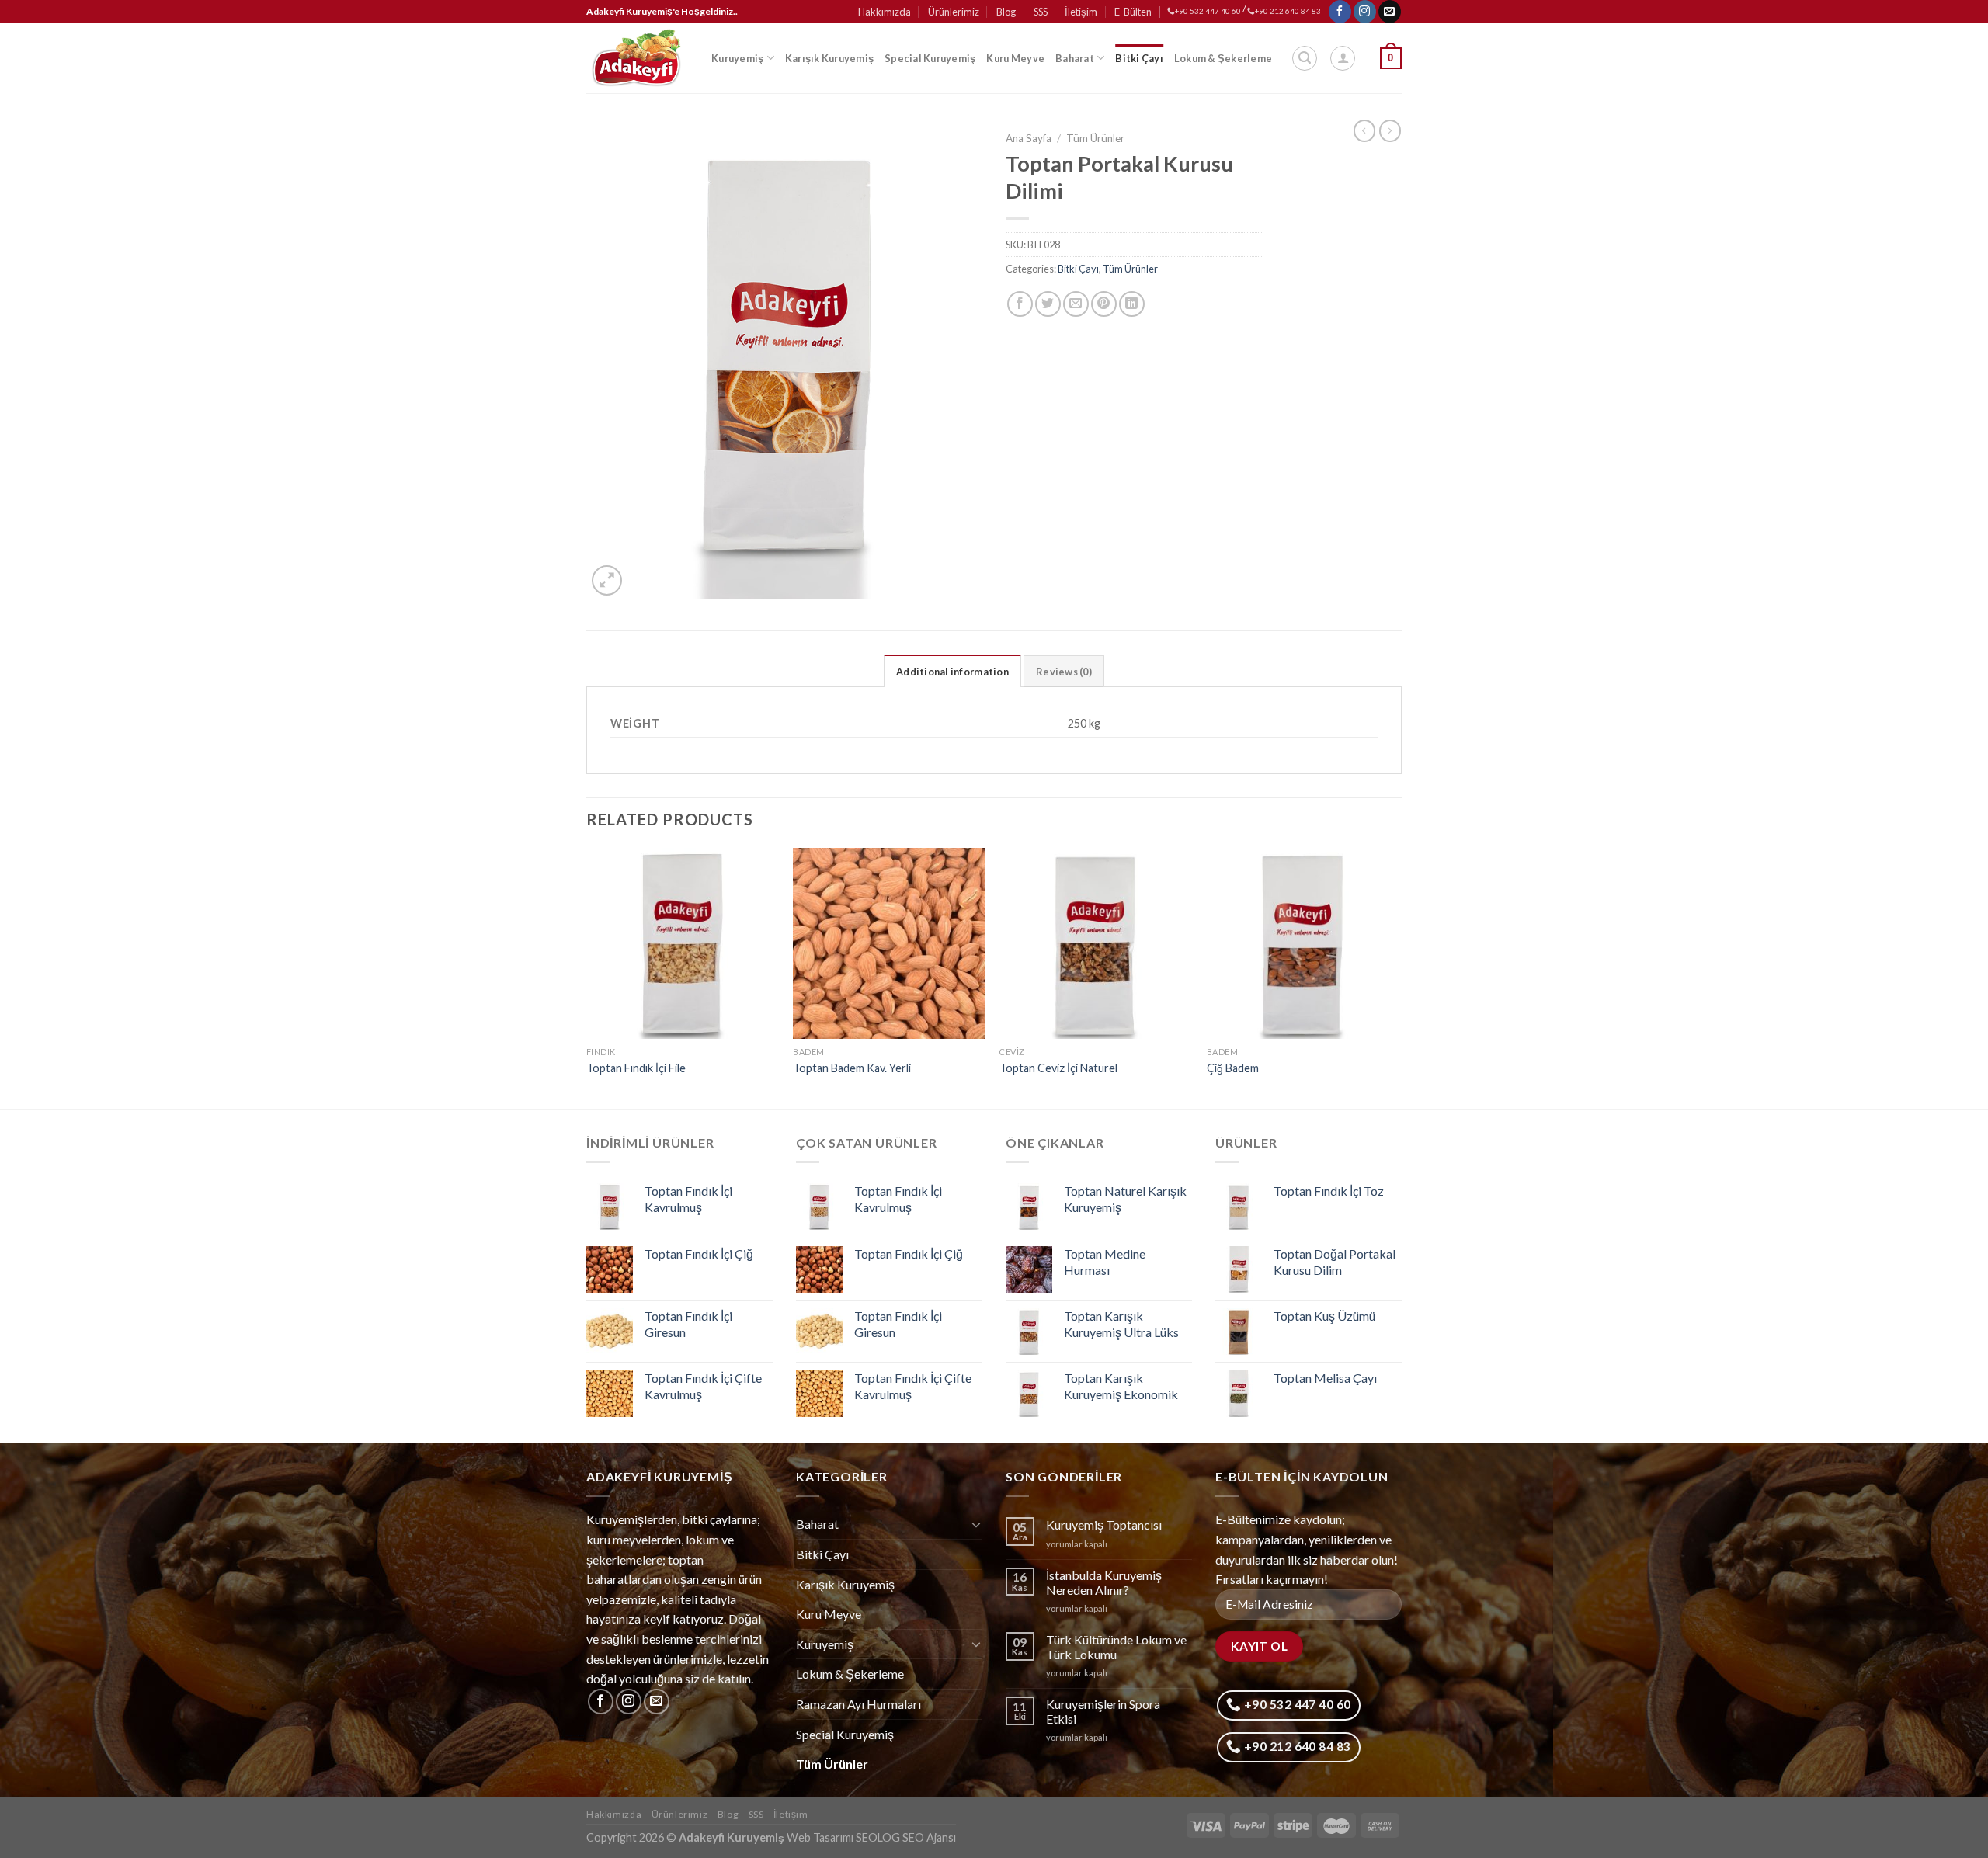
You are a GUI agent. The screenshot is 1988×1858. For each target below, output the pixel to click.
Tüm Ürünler (1095, 138)
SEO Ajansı (929, 1837)
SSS (1041, 12)
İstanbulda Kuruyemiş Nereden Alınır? (1104, 1582)
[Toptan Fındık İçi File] (682, 944)
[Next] (1397, 977)
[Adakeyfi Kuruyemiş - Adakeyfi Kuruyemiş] (637, 58)
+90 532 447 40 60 (1208, 11)
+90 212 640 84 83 (1288, 11)
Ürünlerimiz (954, 12)
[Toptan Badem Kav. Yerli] (889, 944)
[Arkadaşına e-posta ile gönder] (1076, 304)
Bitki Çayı (1139, 58)
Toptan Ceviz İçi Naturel (1058, 1068)
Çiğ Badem (1233, 1068)
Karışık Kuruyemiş (829, 58)
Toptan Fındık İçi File (636, 1068)
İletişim (1081, 12)
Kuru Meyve (1015, 58)
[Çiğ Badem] (1303, 944)
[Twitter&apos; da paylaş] (1048, 304)
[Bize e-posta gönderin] (1390, 12)
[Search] (1305, 58)
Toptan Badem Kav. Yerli (852, 1068)
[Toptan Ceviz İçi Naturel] (1095, 944)
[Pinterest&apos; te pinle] (1104, 304)
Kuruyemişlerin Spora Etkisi (1103, 1711)
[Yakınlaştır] (607, 580)
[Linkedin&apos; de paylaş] (1132, 304)
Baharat (1075, 58)
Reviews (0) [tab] (1064, 672)
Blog (1006, 12)
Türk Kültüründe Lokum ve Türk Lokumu (1116, 1647)
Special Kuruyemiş (930, 58)
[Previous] (587, 977)
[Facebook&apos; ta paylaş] (1020, 304)
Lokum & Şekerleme (1223, 58)
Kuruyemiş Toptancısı (1104, 1525)
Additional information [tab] (952, 672)
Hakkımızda (885, 12)
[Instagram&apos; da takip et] (1365, 12)
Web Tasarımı (820, 1837)
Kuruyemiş (737, 58)
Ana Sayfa (1029, 138)
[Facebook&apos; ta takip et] (1340, 12)
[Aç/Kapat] (976, 1524)
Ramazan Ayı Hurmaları (858, 1704)
